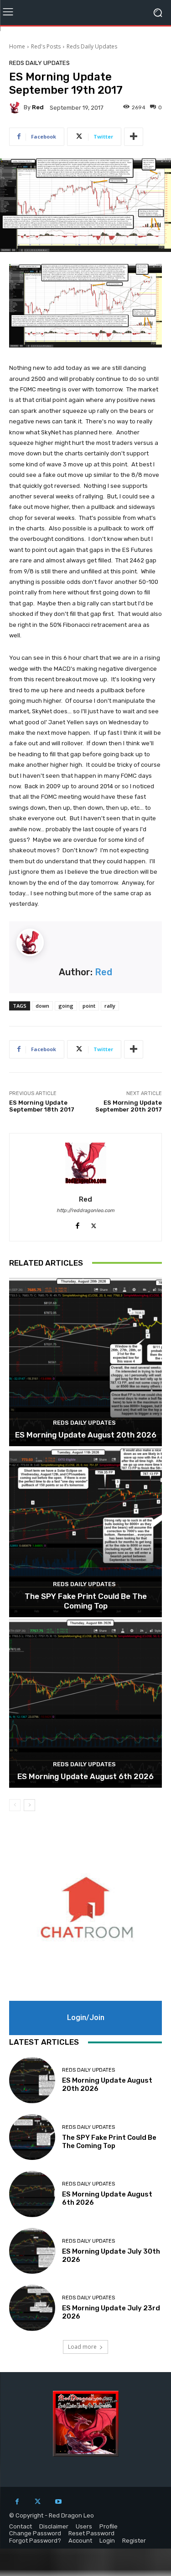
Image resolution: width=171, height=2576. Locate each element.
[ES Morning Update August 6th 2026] (85, 1704)
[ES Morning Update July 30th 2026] (32, 2251)
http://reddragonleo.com (85, 1211)
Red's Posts (46, 46)
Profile (109, 2526)
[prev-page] (15, 1805)
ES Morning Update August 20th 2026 (86, 1435)
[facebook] (78, 1224)
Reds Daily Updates (92, 46)
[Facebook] (17, 2502)
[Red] (16, 107)
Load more (82, 2347)
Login (107, 2541)
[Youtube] (58, 2502)
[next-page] (29, 1805)
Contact (21, 2526)
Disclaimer (54, 2526)
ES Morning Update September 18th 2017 (42, 1106)
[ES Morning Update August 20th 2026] (85, 1362)
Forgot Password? (35, 2541)
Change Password (35, 2533)
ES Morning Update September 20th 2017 (129, 1106)
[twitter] (94, 1224)
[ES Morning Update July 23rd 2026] (32, 2308)
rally (110, 1006)
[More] (134, 137)
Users (84, 2526)
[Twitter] (38, 2502)
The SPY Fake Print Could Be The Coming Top (86, 1601)
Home (17, 46)
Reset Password (91, 2533)
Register (134, 2541)
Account (80, 2541)
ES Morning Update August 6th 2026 (85, 1776)
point (89, 1006)
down (42, 1006)
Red (38, 107)
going (66, 1006)
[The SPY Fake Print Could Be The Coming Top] (85, 1533)
